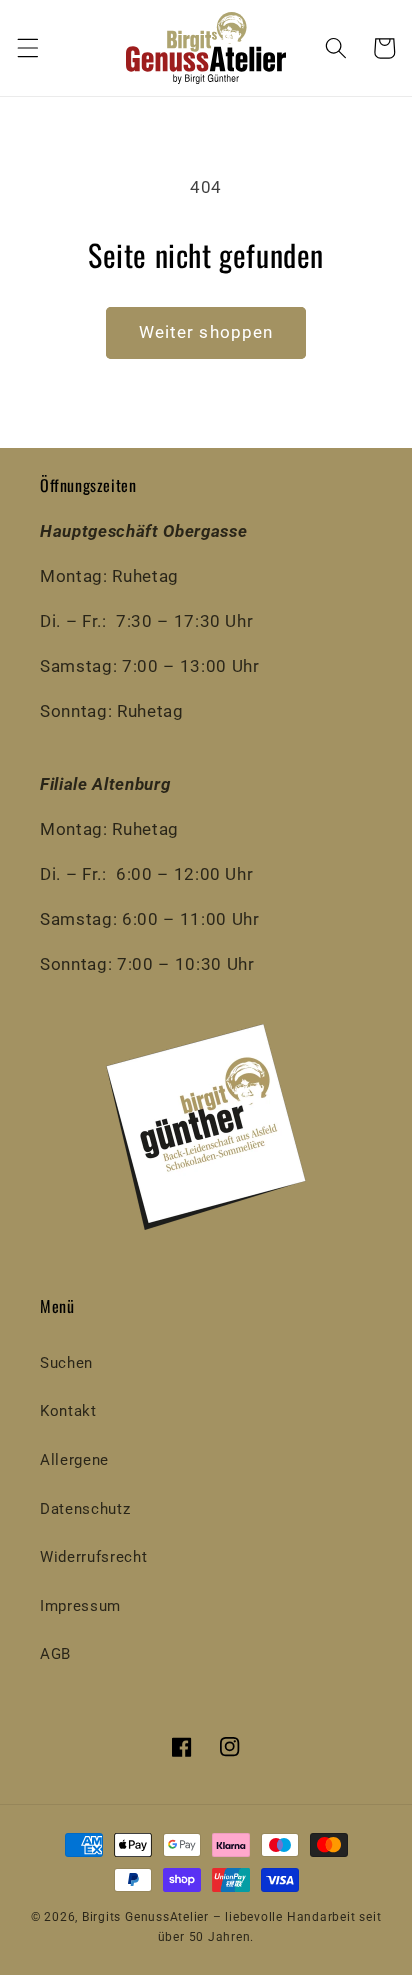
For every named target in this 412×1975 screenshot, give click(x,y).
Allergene (74, 1460)
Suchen (66, 1363)
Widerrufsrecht (93, 1557)
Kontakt (68, 1411)
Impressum (80, 1606)
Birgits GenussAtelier (145, 1917)
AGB (55, 1654)
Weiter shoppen (206, 332)
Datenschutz (85, 1509)
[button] (27, 48)
